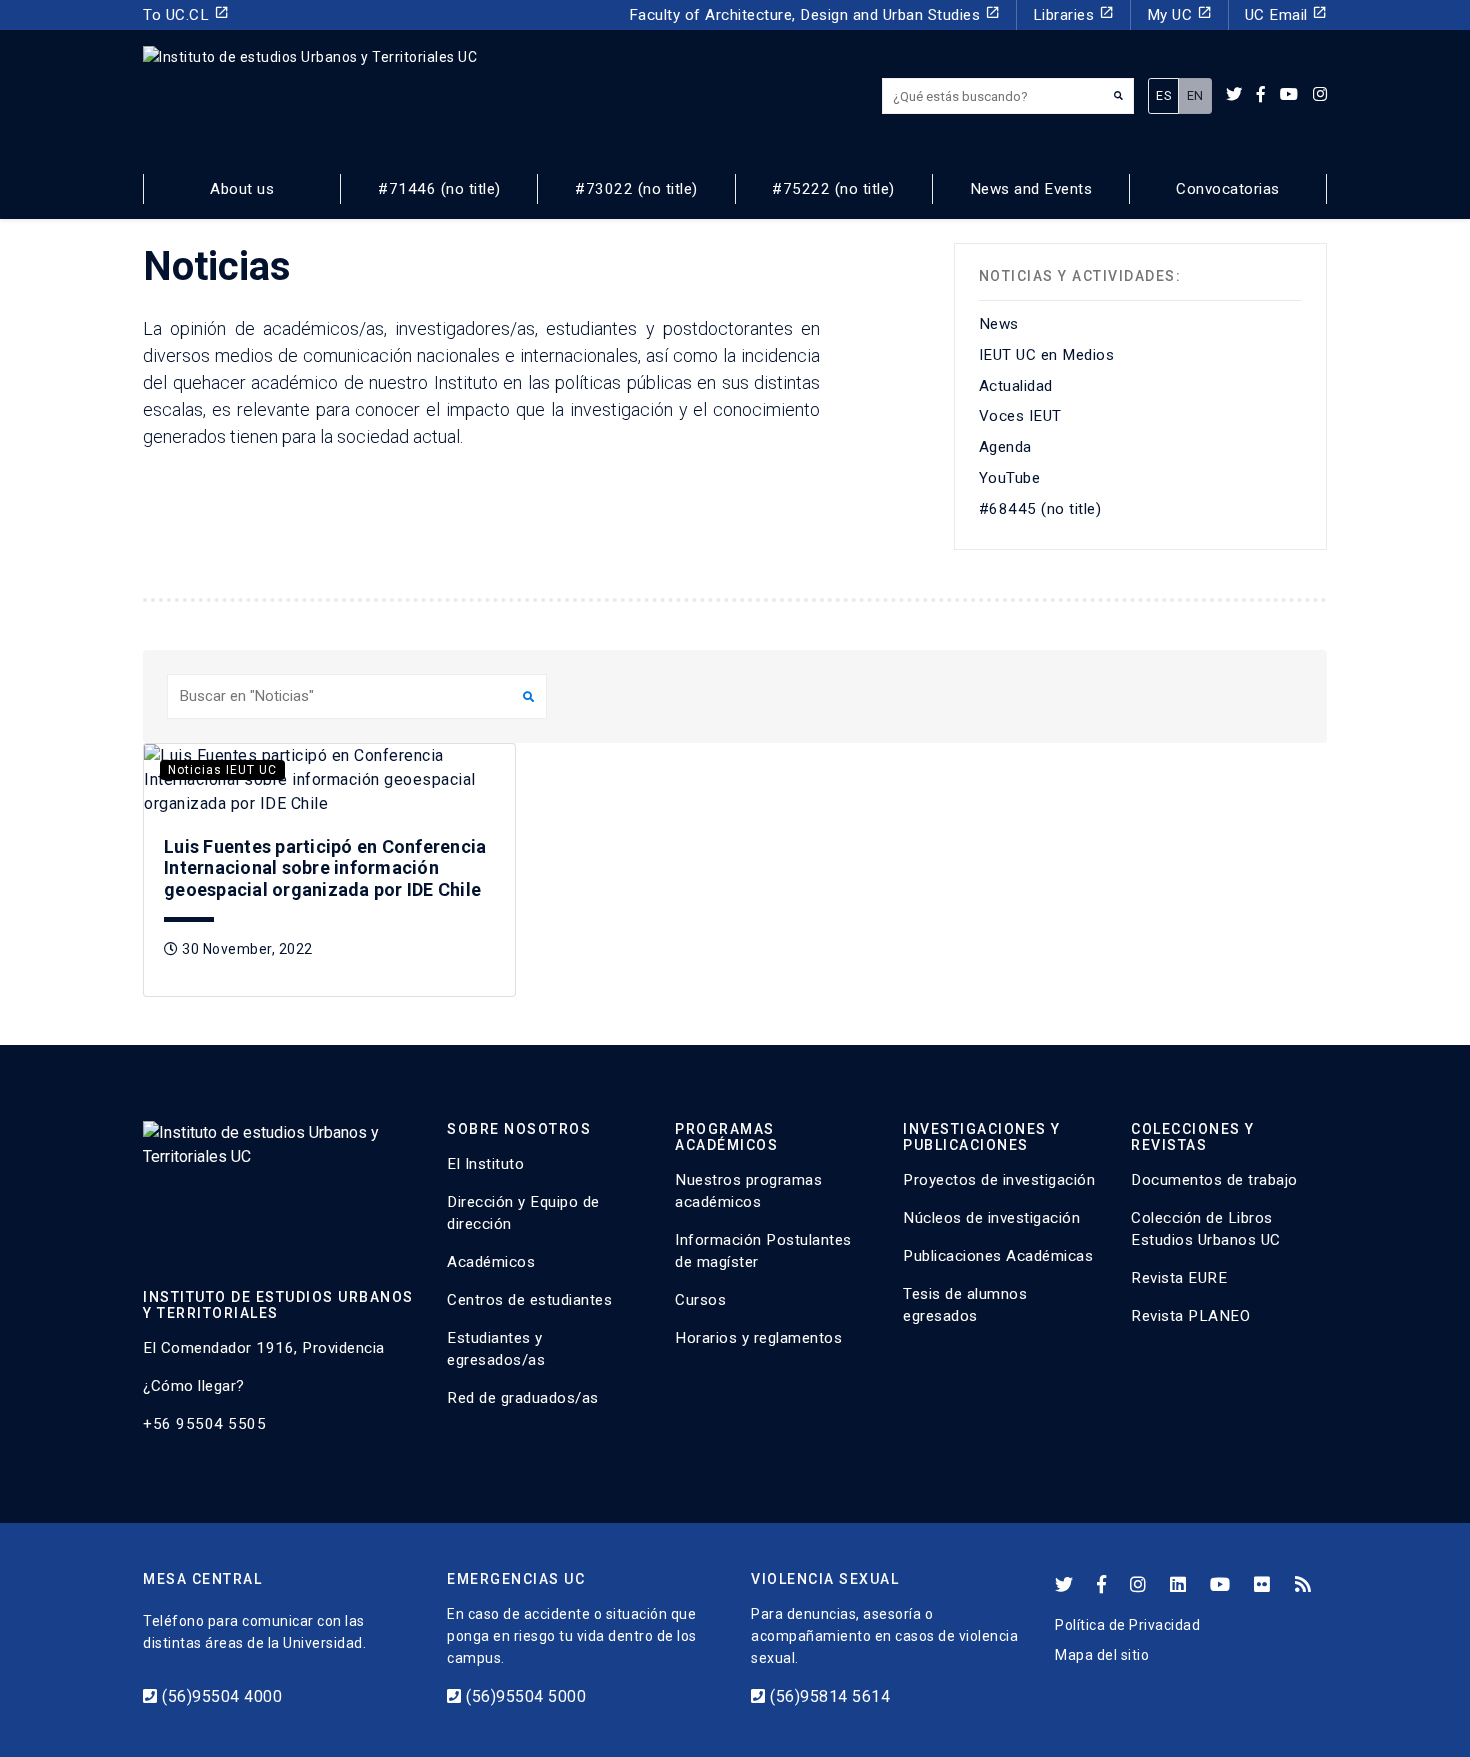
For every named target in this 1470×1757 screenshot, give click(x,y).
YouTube (1010, 478)
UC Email (1286, 14)
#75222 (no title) (833, 189)
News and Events (1031, 189)
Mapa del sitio (1102, 1655)
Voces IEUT (1020, 416)
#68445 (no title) (1040, 509)
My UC (1179, 14)
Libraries (1073, 14)
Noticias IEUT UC (222, 770)
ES (1163, 95)
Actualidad (1016, 386)
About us (242, 189)
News (999, 324)
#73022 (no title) (636, 189)
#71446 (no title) (439, 189)
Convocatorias (1228, 189)
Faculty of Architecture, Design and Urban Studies (814, 14)
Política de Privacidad (1127, 1625)
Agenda (1005, 447)
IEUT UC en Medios (1047, 355)
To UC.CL (186, 14)
